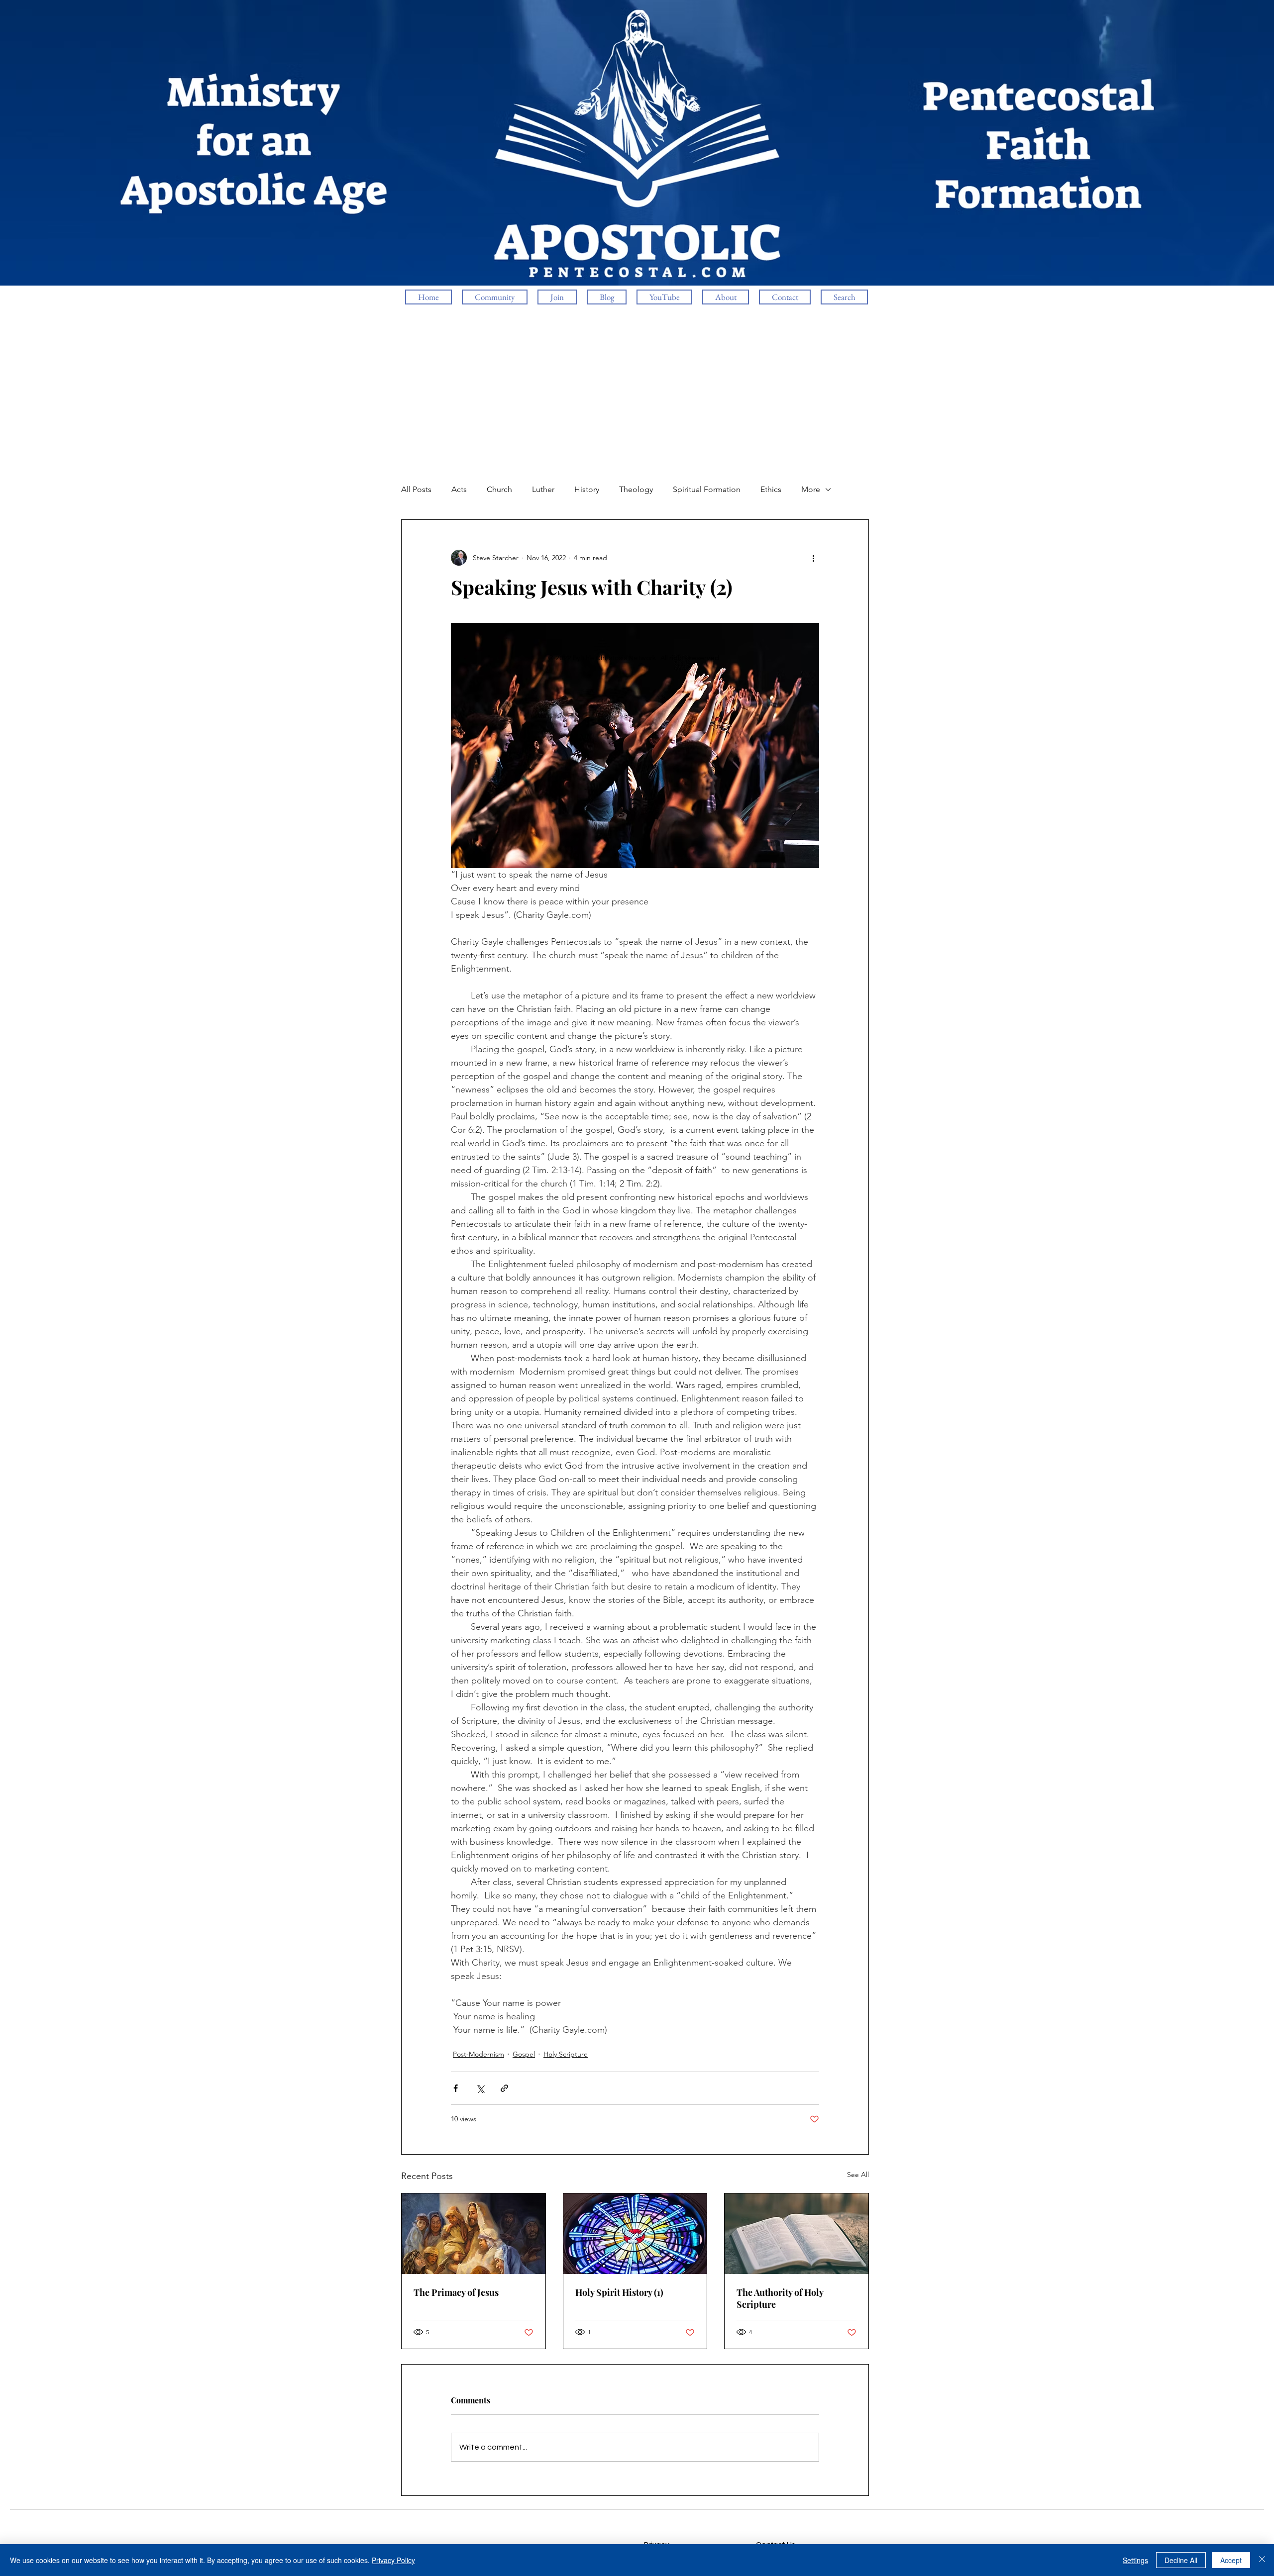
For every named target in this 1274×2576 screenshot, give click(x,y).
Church (499, 489)
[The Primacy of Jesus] (474, 2234)
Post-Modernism (478, 2054)
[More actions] (813, 558)
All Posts (416, 489)
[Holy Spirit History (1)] (635, 2234)
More (811, 489)
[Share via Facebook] (456, 2088)
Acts (459, 489)
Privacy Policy (393, 2560)
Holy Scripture (566, 2054)
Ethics (771, 489)
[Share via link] (504, 2088)
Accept (1231, 2560)
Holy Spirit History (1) (619, 2292)
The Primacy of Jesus (456, 2292)
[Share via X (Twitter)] (480, 2088)
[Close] (1262, 2560)
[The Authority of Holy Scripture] (796, 2234)
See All (858, 2175)
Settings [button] (1135, 2560)
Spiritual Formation (707, 489)
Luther (543, 489)
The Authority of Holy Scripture (780, 2298)
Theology (636, 489)
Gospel (524, 2054)
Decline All (1181, 2560)
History (587, 489)
